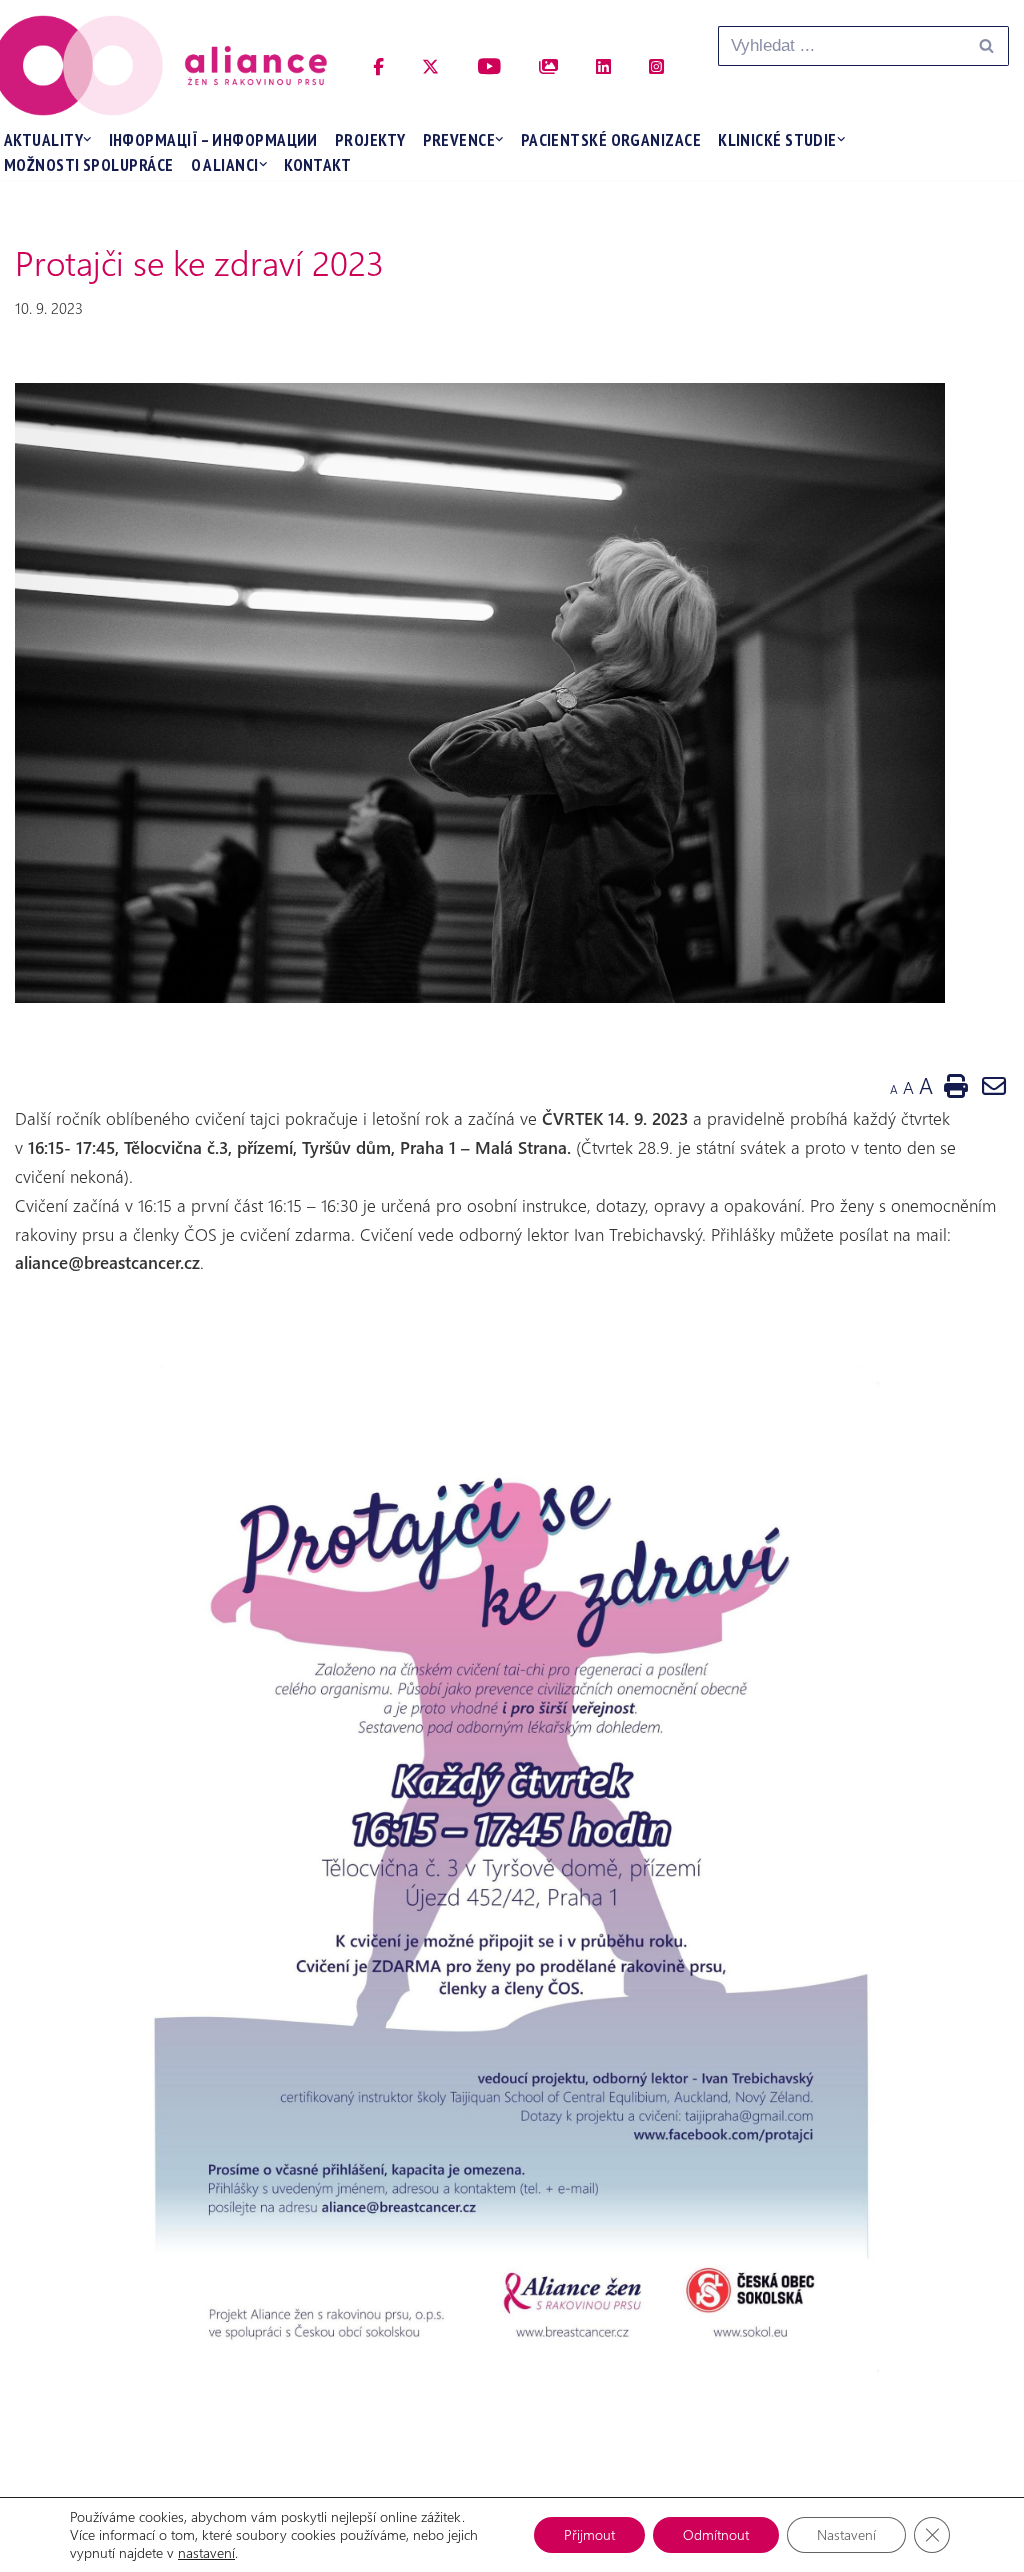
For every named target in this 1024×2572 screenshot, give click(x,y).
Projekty (370, 140)
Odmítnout (716, 2534)
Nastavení (846, 2534)
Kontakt (317, 165)
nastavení (206, 2553)
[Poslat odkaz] (994, 1085)
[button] (87, 139)
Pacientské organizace (611, 140)
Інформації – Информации (213, 140)
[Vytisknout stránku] (956, 1085)
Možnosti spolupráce (89, 165)
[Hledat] (986, 46)
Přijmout (589, 2534)
